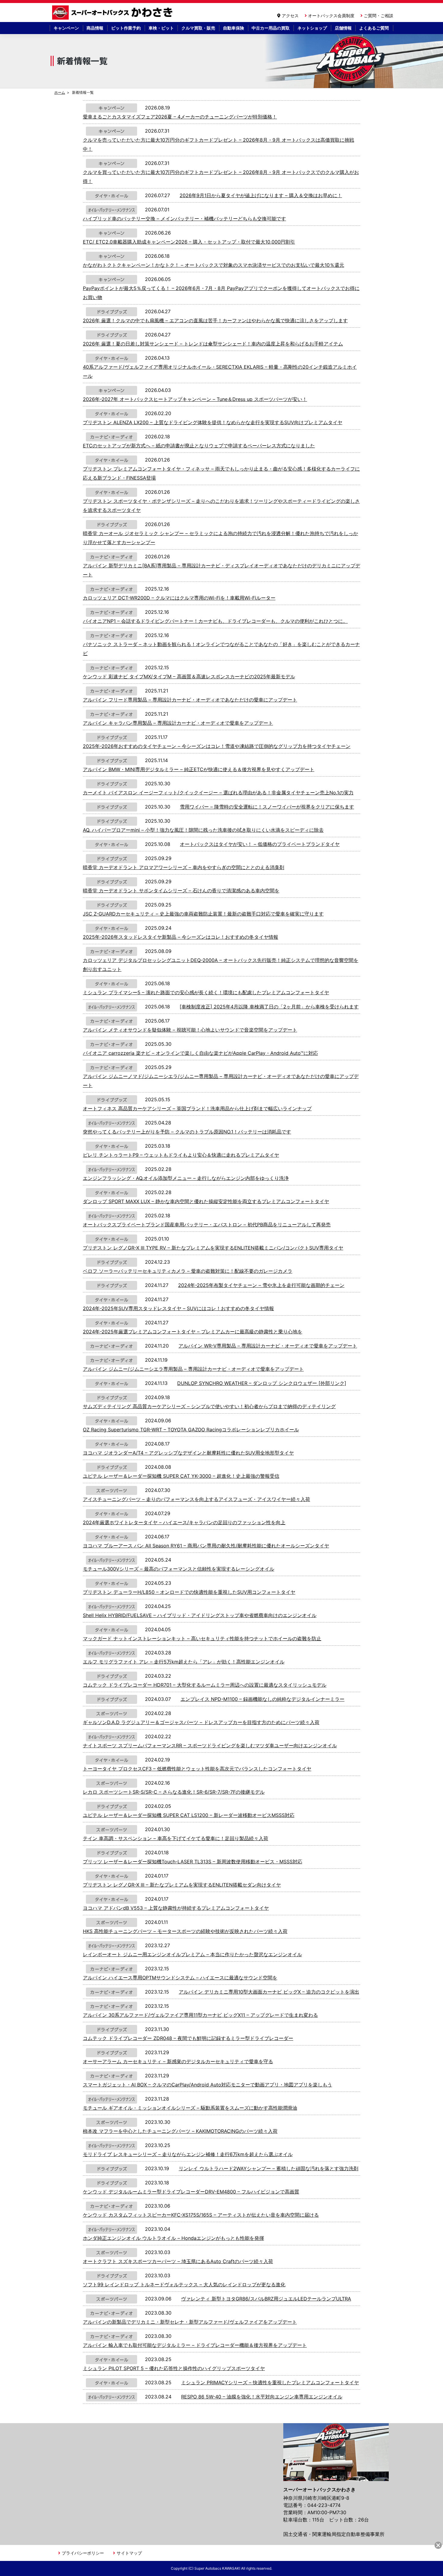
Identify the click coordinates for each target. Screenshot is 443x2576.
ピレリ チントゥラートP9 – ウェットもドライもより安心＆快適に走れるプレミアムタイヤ (181, 1155)
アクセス (290, 16)
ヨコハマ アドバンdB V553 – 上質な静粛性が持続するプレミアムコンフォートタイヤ (176, 1908)
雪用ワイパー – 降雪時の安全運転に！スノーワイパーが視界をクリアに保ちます (267, 807)
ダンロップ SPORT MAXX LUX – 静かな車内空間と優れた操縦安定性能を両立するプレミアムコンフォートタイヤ (206, 1201)
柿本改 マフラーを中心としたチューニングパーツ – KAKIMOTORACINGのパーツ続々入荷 (180, 2131)
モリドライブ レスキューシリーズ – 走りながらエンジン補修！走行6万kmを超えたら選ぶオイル (188, 2154)
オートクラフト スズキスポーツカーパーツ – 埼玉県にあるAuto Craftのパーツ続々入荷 (178, 2261)
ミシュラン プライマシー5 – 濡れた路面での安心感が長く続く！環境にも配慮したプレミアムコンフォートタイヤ (206, 992)
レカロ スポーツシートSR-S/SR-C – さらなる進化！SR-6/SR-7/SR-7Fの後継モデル (174, 1792)
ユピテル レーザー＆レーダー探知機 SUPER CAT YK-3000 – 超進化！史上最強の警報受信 (181, 1476)
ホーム (60, 92)
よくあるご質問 (374, 28)
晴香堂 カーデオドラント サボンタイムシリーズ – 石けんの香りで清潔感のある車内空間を (181, 891)
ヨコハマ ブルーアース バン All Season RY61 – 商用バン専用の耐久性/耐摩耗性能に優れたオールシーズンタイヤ (206, 1546)
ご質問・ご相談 (379, 16)
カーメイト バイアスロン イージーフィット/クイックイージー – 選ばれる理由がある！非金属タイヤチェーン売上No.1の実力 (218, 793)
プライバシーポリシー (83, 2553)
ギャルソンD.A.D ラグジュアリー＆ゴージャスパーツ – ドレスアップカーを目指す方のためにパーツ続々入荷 (201, 1722)
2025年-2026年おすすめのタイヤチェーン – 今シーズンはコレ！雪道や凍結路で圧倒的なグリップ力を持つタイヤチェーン (217, 746)
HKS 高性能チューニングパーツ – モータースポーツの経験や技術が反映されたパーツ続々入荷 (185, 1931)
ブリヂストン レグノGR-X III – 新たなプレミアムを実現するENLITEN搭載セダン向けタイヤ (182, 1885)
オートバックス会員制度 (331, 16)
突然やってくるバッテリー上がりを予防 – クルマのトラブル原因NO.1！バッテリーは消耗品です (187, 1132)
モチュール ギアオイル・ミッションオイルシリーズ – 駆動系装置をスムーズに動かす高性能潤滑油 (190, 2108)
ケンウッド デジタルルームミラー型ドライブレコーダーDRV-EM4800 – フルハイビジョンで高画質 (191, 2192)
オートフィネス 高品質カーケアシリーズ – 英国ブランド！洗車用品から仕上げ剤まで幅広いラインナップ (197, 1108)
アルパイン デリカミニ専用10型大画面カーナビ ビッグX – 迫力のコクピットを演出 (269, 1992)
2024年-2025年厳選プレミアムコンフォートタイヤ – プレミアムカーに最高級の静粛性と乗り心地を (193, 1332)
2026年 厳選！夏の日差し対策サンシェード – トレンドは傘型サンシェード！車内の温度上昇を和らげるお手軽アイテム (213, 344)
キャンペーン (66, 28)
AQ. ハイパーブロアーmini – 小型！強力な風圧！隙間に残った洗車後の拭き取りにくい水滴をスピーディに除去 (203, 830)
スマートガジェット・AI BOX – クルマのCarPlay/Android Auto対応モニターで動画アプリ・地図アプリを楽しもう (207, 2085)
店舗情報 (343, 28)
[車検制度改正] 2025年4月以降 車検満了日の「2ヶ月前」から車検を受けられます (269, 1007)
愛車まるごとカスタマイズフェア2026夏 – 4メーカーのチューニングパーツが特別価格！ (180, 117)
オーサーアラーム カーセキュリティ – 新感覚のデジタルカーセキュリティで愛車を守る (178, 2061)
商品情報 (95, 28)
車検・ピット (161, 28)
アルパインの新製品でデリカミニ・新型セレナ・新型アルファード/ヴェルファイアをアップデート (190, 2322)
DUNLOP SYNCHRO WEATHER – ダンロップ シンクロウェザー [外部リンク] (262, 1383)
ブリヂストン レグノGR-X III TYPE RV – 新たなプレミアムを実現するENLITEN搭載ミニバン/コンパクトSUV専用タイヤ (213, 1248)
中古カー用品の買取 (271, 28)
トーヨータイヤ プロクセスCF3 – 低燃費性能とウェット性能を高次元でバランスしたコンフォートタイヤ (197, 1769)
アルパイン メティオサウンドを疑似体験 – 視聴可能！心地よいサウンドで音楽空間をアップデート (190, 1030)
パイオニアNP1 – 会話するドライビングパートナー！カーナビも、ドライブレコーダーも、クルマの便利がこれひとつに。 (215, 621)
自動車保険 (234, 28)
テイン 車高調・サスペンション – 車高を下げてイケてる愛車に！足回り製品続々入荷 (176, 1838)
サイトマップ (129, 2553)
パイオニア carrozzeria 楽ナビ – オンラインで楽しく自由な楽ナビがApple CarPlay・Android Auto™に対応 (200, 1053)
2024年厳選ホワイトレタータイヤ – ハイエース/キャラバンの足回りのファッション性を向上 (184, 1522)
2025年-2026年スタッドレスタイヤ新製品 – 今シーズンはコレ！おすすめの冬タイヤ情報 (181, 937)
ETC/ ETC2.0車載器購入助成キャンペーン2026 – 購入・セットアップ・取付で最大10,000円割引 (189, 242)
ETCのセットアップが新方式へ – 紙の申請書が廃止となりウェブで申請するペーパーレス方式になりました (199, 446)
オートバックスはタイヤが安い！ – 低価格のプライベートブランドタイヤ (260, 844)
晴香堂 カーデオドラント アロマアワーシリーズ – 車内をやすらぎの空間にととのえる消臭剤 (184, 867)
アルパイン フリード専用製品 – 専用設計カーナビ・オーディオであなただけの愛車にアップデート (190, 700)
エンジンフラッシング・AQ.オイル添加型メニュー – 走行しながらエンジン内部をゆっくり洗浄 (186, 1178)
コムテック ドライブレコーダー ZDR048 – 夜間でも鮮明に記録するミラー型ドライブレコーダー (188, 2038)
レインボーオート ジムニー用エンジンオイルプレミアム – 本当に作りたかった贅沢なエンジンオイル (192, 1954)
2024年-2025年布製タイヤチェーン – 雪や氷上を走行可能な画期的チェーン (261, 1285)
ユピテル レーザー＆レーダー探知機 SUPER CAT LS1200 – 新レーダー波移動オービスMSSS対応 (189, 1815)
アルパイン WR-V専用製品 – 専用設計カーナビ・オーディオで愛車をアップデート (268, 1346)
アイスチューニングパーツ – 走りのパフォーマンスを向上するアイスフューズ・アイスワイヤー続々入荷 (196, 1499)
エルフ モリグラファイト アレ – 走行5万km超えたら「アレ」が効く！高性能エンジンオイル (184, 1662)
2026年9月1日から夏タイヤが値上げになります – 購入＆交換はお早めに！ (261, 195)
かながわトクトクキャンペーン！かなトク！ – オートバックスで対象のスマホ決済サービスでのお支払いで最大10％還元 (214, 265)
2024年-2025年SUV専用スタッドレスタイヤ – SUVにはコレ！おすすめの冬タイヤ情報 (178, 1308)
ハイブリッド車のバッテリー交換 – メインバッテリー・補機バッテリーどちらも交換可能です (184, 219)
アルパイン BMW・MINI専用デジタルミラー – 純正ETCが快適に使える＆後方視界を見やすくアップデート (199, 769)
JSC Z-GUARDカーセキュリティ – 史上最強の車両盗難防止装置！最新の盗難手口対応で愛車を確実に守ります (203, 914)
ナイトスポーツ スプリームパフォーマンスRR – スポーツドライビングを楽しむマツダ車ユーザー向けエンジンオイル (210, 1745)
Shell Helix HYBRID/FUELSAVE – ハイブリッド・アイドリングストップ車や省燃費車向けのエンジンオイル (200, 1615)
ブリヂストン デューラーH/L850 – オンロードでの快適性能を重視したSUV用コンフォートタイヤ (189, 1592)
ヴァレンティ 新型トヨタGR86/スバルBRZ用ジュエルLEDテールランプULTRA (266, 2299)
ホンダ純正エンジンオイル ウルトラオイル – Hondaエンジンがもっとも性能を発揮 (173, 2238)
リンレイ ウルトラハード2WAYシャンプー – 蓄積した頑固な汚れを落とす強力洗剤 (269, 2168)
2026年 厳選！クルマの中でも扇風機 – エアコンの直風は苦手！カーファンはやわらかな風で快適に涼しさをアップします (215, 320)
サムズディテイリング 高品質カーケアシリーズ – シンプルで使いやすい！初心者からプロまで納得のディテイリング (209, 1406)
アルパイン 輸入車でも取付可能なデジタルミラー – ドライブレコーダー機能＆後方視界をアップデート (195, 2345)
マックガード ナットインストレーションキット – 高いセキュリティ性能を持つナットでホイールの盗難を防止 (202, 1638)
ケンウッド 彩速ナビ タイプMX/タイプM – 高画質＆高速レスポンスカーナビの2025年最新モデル (189, 676)
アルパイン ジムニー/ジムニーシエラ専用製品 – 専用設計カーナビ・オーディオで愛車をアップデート (193, 1369)
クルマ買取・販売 (198, 28)
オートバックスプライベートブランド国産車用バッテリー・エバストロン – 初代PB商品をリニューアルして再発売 (207, 1225)
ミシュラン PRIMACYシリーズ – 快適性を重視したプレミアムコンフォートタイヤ (270, 2382)
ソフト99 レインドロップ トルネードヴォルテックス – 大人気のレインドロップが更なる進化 (184, 2284)
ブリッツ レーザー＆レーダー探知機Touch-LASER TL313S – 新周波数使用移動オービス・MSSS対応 (193, 1862)
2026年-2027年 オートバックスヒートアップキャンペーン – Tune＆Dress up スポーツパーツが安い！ (195, 399)
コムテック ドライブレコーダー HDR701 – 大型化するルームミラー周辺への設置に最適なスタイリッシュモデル (205, 1685)
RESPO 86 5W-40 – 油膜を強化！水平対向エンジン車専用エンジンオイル (262, 2397)
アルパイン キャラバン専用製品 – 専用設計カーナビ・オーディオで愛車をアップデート (178, 723)
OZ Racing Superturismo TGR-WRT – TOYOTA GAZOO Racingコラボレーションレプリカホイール (191, 1430)
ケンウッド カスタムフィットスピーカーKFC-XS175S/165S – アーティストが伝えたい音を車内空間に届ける (201, 2215)
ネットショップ (312, 28)
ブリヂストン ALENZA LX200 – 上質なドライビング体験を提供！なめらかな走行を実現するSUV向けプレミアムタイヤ (213, 422)
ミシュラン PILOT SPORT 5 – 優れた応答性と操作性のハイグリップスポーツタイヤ (174, 2368)
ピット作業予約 (126, 28)
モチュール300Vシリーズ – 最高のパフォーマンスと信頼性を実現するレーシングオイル (179, 1569)
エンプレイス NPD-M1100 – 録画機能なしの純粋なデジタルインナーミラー (262, 1699)
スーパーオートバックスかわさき (113, 13)
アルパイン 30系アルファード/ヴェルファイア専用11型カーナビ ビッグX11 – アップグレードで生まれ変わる (200, 2015)
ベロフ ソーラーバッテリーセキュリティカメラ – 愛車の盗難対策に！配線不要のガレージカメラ (188, 1271)
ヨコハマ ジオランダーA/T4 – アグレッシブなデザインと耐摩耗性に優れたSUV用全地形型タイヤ (188, 1453)
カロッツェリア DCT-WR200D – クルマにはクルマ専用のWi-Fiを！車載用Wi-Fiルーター (179, 598)
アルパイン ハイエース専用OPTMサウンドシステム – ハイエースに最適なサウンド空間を (180, 1978)
